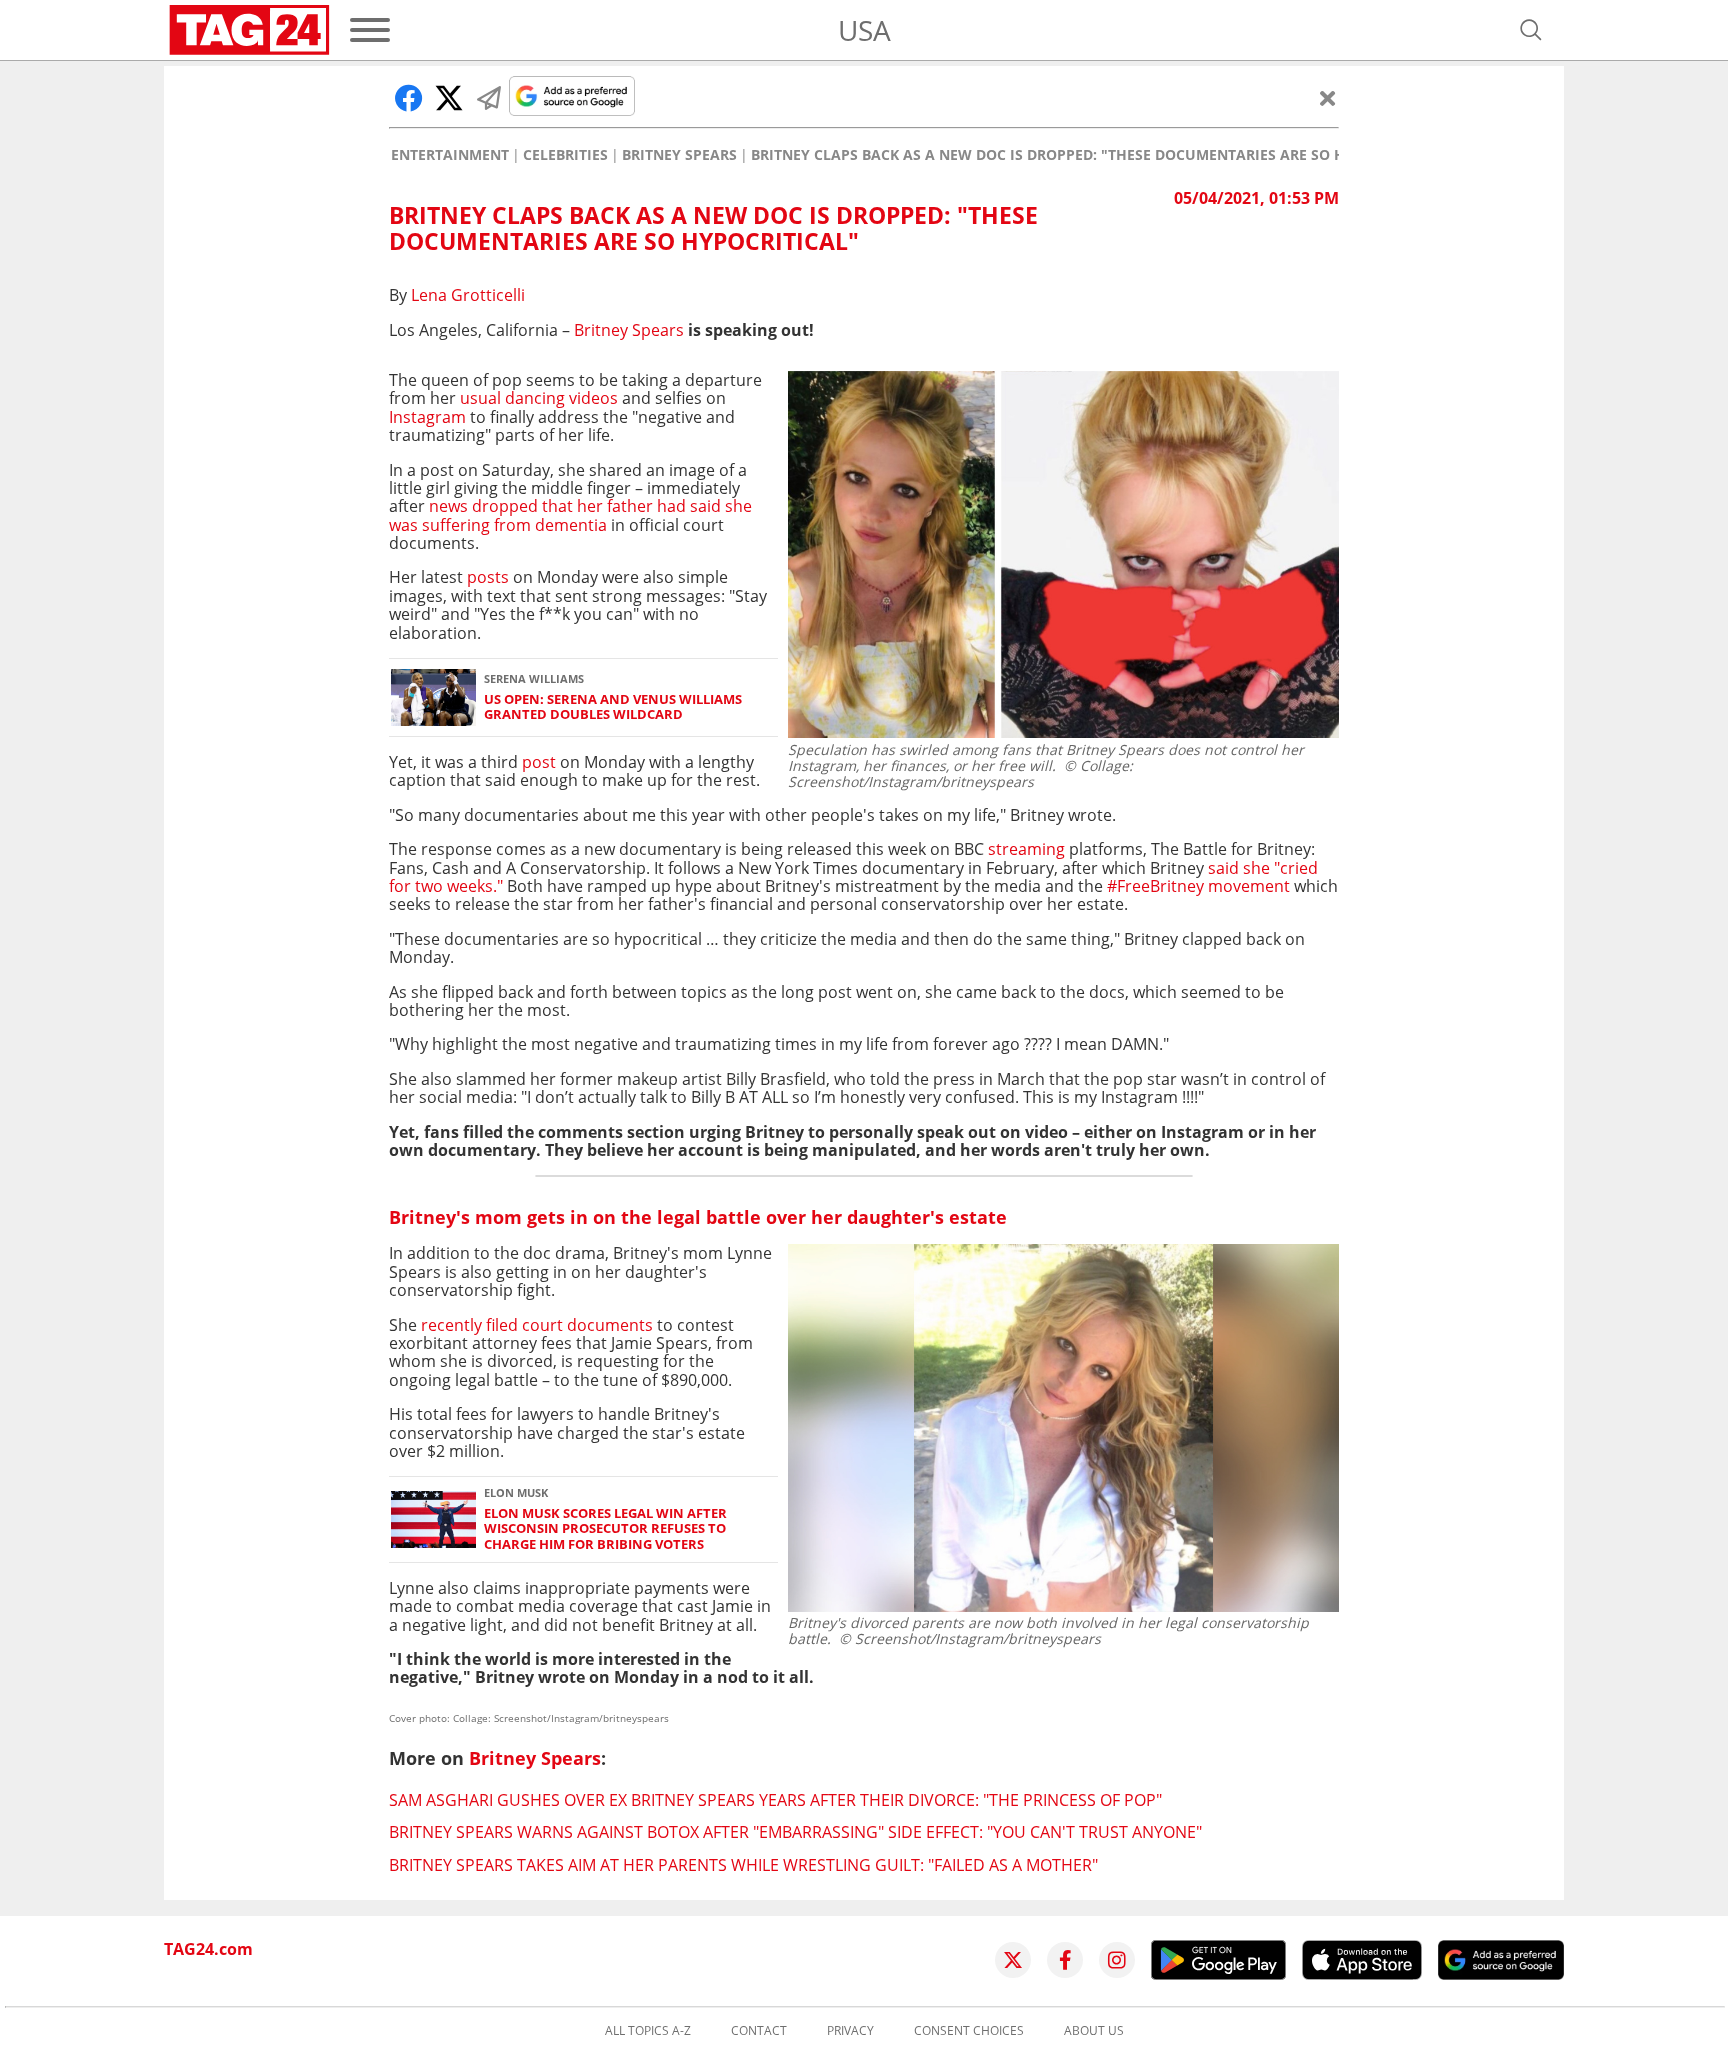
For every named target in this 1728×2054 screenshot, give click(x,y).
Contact (759, 2031)
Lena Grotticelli (468, 295)
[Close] (1328, 98)
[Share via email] (489, 98)
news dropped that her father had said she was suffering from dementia (570, 515)
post (539, 762)
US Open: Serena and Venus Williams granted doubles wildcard (613, 707)
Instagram (427, 417)
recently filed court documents (537, 1325)
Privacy (850, 2031)
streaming (1028, 849)
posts (490, 577)
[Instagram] (1117, 1960)
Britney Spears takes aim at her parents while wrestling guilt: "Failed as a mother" (743, 1865)
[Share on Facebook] (409, 98)
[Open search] (1531, 30)
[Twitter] (1013, 1960)
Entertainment (450, 155)
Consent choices (969, 2031)
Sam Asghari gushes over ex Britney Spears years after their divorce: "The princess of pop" (775, 1800)
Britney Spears (679, 155)
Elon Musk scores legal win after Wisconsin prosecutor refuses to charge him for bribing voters (605, 1529)
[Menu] (370, 30)
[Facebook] (1065, 1960)
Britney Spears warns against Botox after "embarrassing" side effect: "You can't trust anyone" (795, 1832)
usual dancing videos (539, 398)
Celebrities (565, 155)
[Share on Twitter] (449, 98)
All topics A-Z (648, 2031)
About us (1094, 2031)
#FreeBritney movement (1198, 886)
